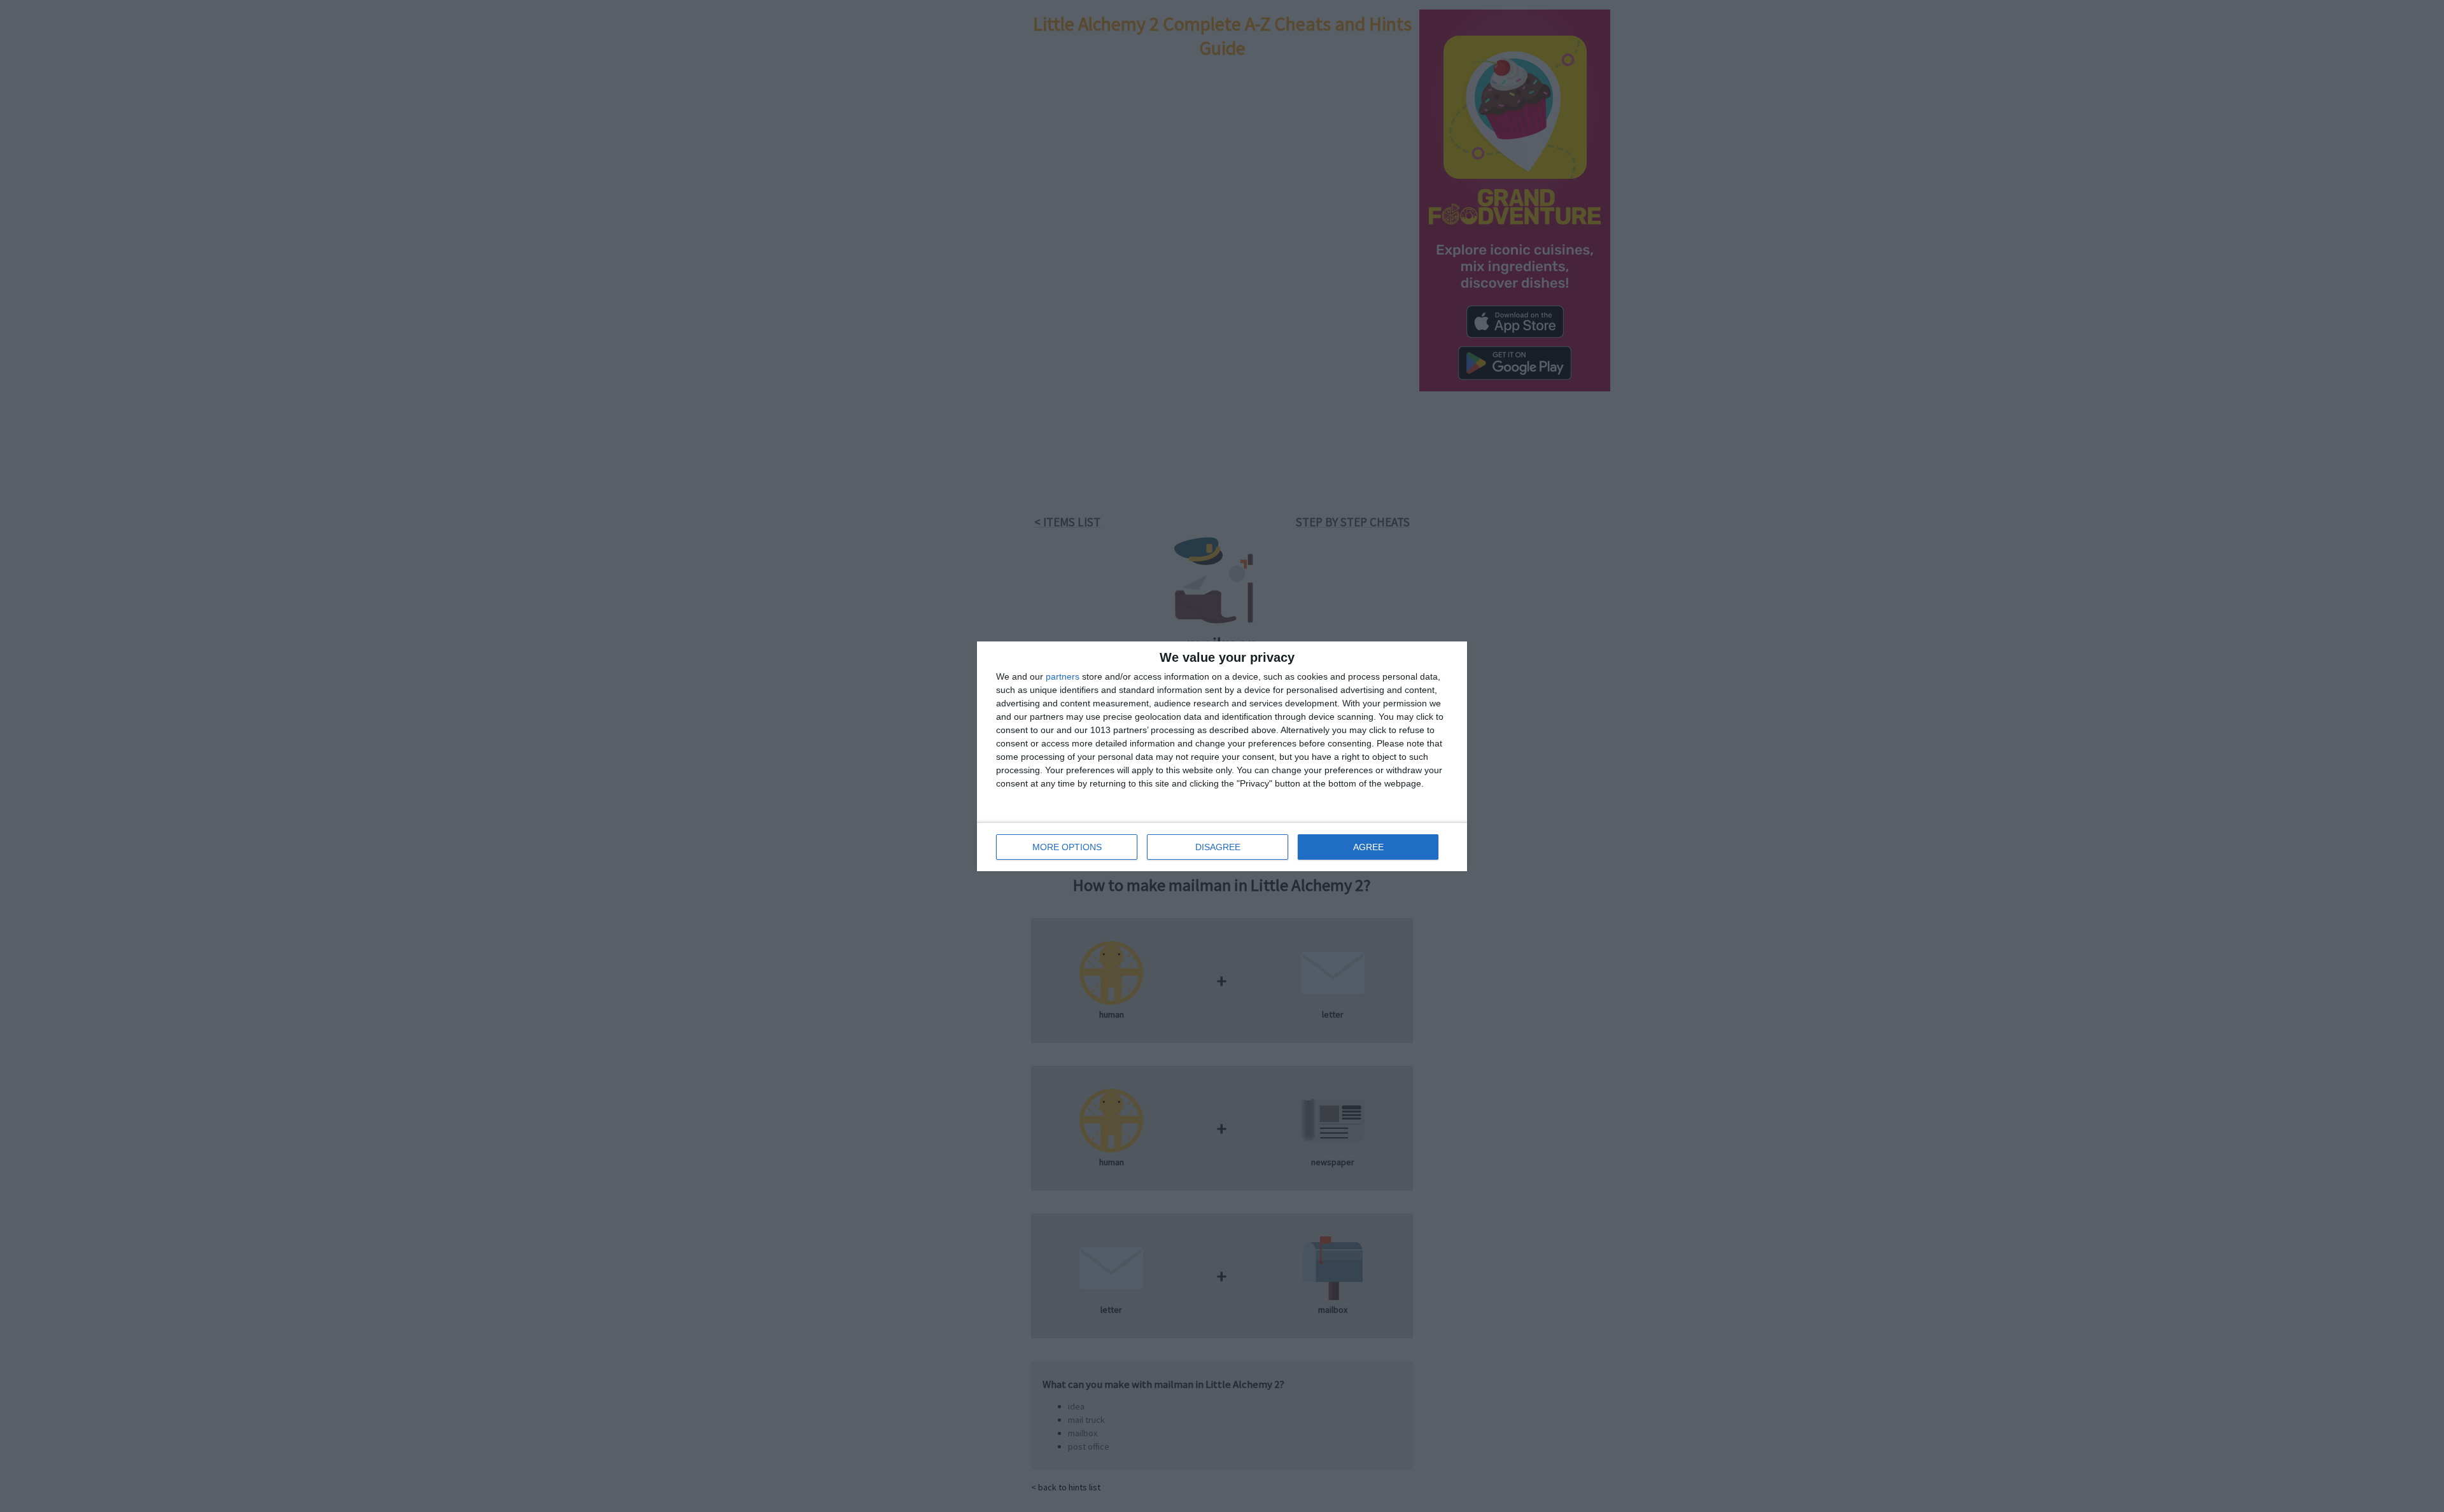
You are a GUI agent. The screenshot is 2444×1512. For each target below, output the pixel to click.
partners (1063, 676)
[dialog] (1222, 756)
